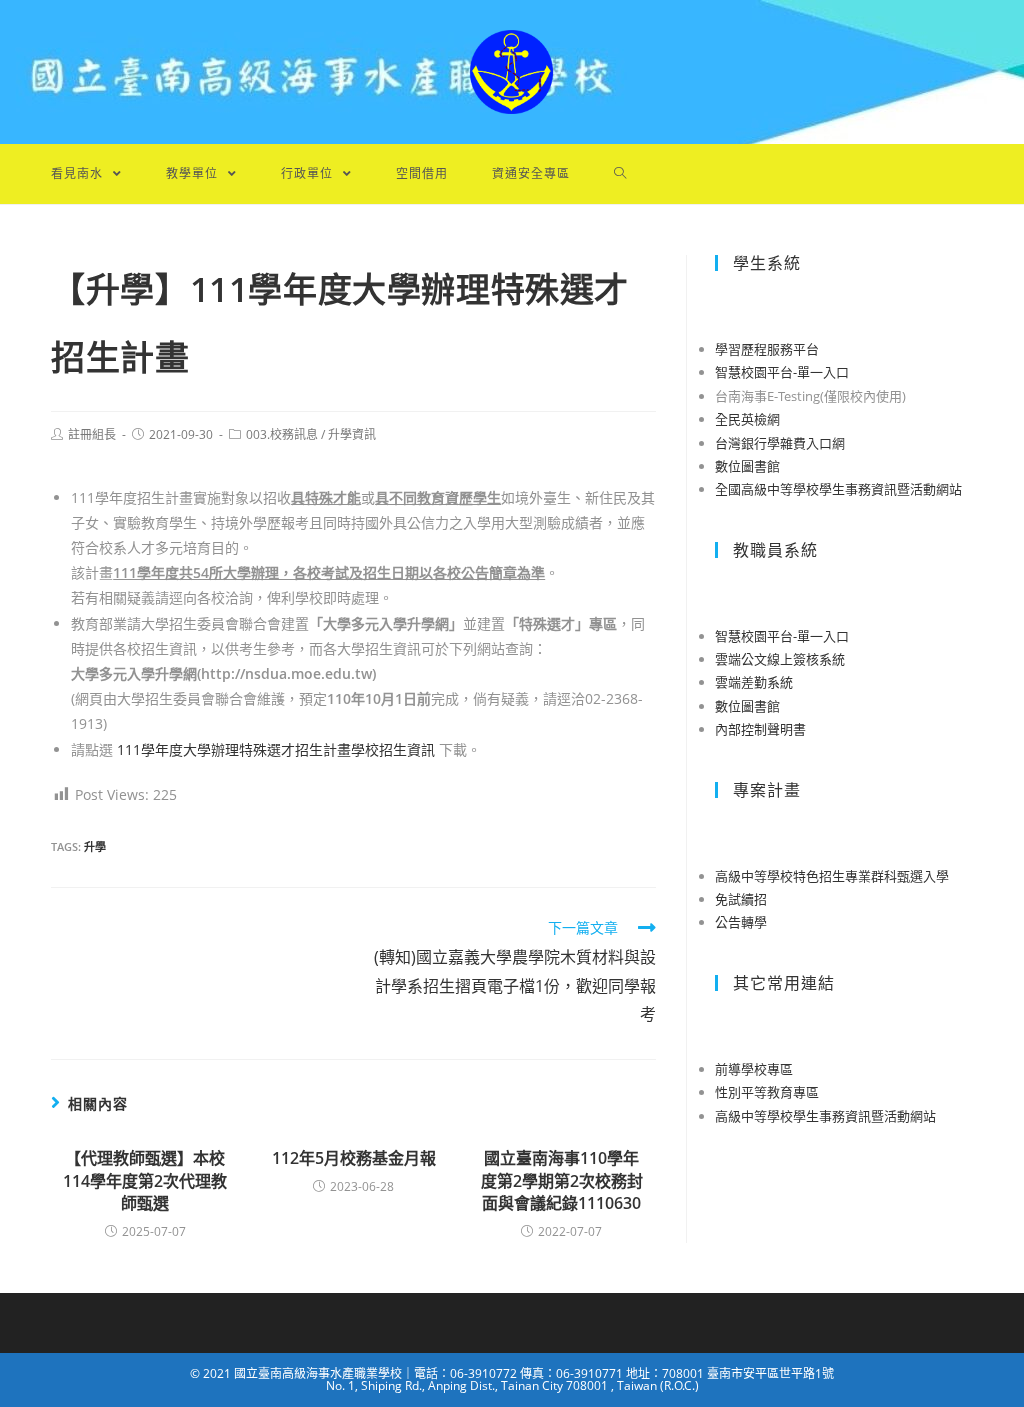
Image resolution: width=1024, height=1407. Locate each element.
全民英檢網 (747, 419)
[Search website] (620, 174)
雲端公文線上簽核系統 (780, 659)
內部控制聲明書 (760, 729)
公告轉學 (741, 922)
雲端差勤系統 (754, 682)
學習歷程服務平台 (767, 349)
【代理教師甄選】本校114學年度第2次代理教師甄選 (145, 1180)
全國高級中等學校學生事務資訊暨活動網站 (838, 489)
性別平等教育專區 (767, 1092)
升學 (95, 846)
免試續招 (741, 899)
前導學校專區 (754, 1069)
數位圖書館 (747, 466)
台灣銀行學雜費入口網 (780, 443)
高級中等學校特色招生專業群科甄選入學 (832, 876)
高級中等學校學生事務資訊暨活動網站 (825, 1116)
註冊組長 (92, 434)
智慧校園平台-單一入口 (782, 372)
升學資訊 (352, 434)
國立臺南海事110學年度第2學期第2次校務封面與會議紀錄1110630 (562, 1180)
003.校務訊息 (282, 434)
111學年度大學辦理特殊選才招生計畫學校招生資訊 (276, 749)
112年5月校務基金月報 (354, 1158)
